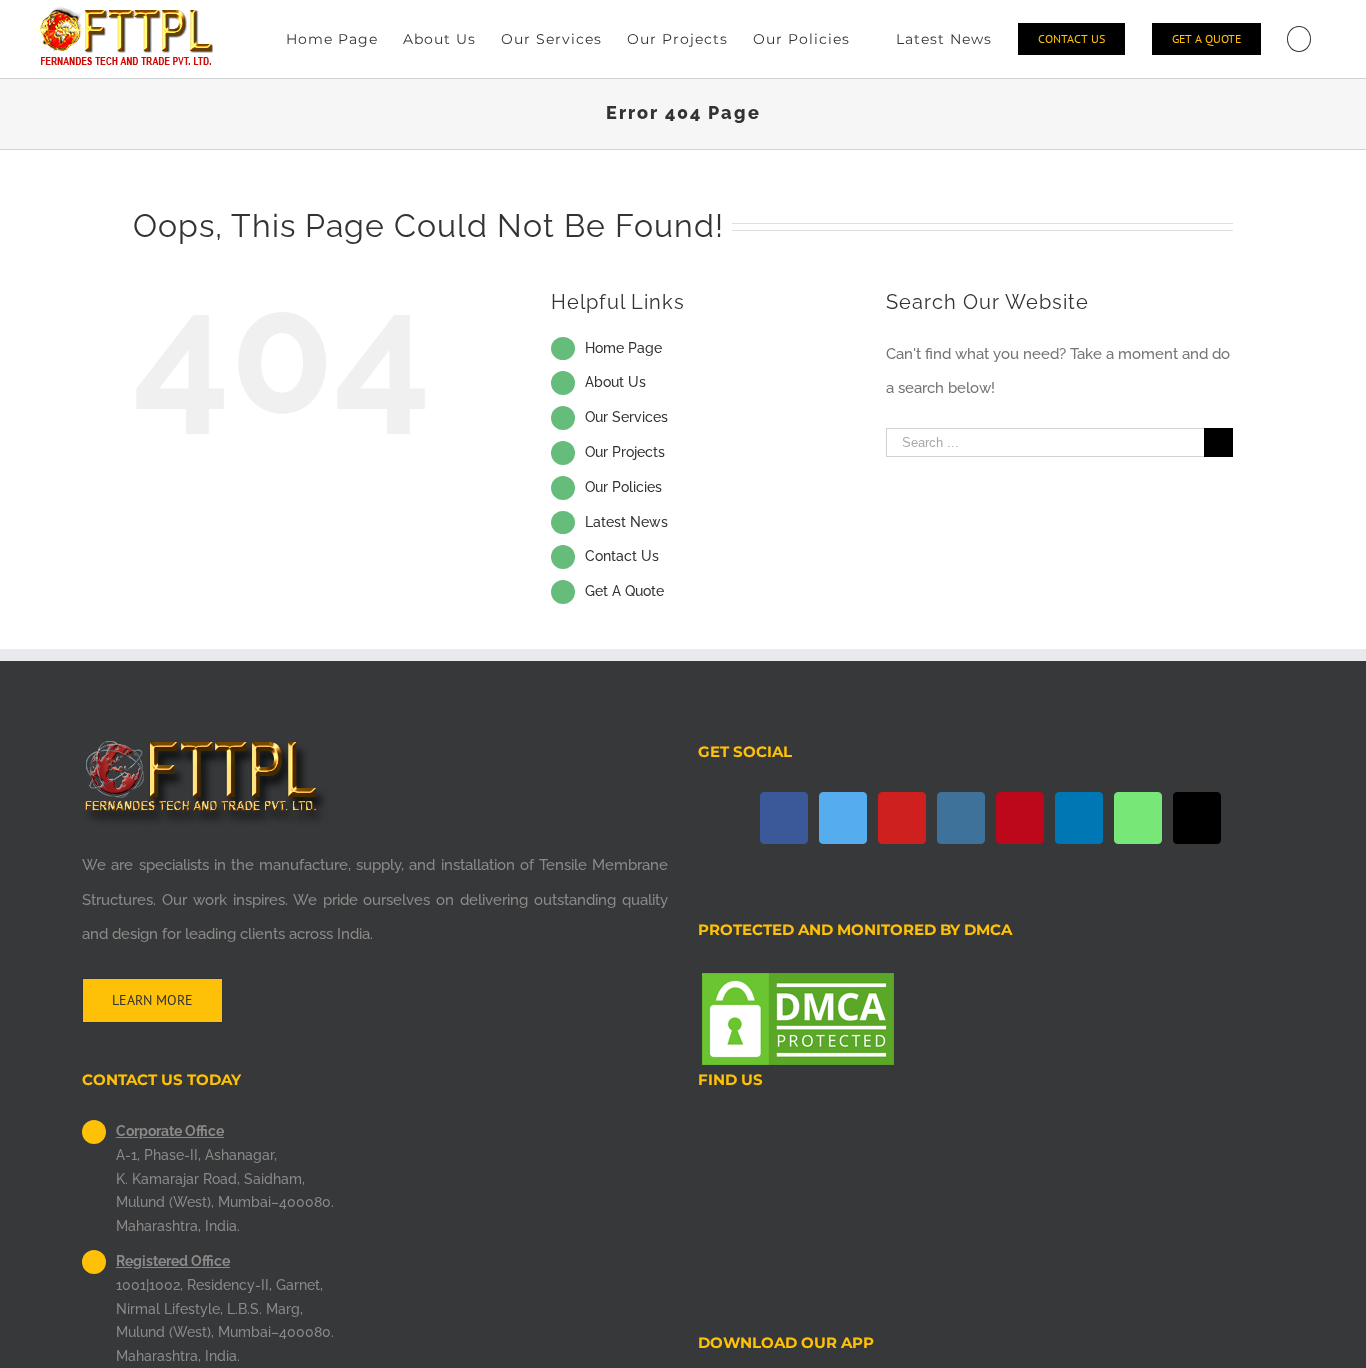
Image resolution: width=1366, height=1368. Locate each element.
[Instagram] (961, 818)
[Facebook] (784, 818)
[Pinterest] (1020, 818)
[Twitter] (843, 818)
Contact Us (622, 556)
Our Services (626, 417)
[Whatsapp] (1138, 818)
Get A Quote (624, 591)
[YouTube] (902, 818)
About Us (615, 382)
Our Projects (625, 452)
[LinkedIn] (1079, 818)
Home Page (623, 348)
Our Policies (623, 487)
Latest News (626, 522)
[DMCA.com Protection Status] (798, 986)
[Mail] (1197, 818)
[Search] (1299, 39)
